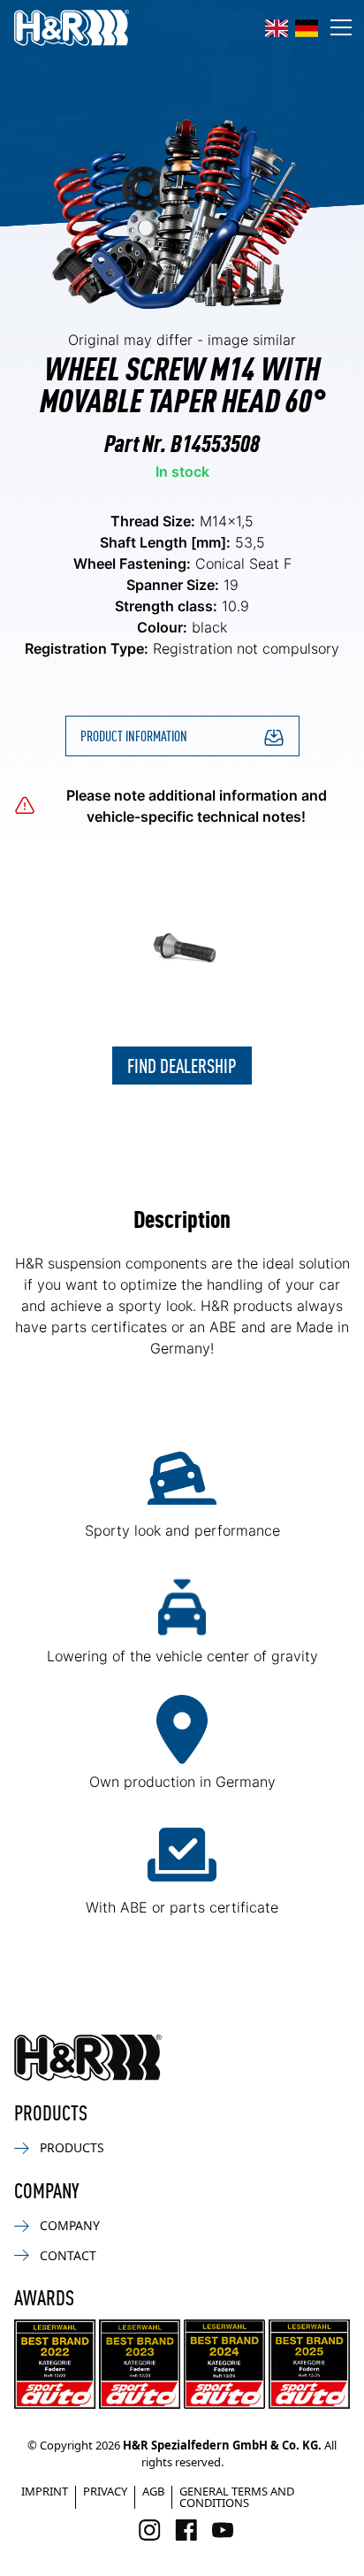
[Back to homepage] (88, 2058)
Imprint (45, 2491)
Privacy (105, 2491)
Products (72, 2147)
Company (70, 2225)
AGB (153, 2491)
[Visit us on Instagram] (150, 2530)
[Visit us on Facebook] (186, 2530)
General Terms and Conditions (237, 2497)
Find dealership (182, 1065)
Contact (68, 2255)
